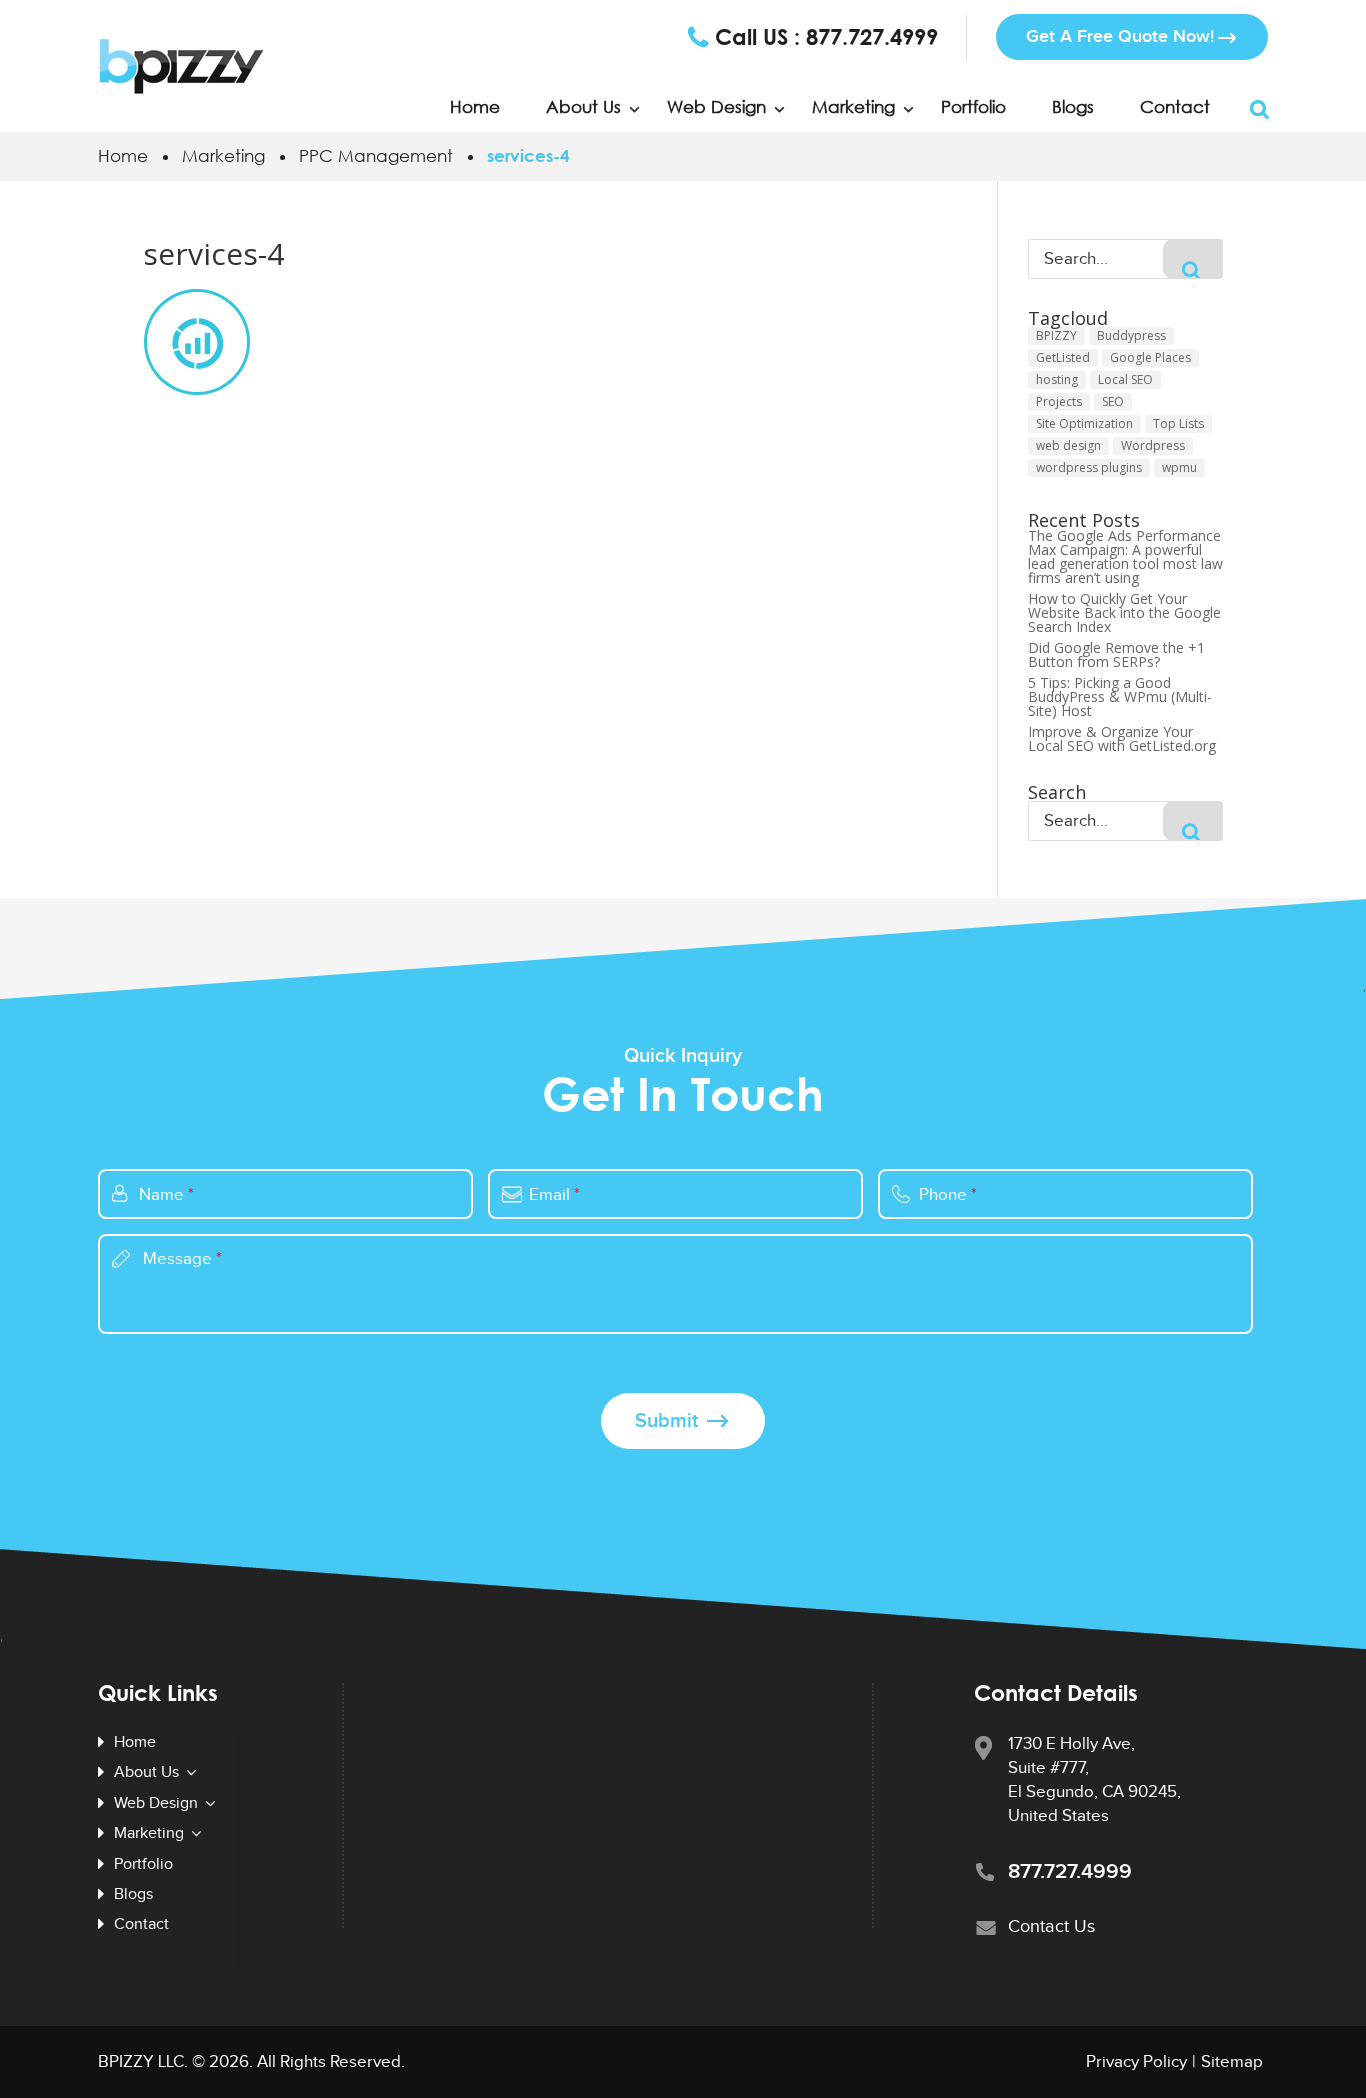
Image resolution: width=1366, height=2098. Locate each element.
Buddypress (1131, 335)
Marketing (223, 155)
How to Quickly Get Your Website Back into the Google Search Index (1124, 613)
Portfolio (973, 107)
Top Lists (1178, 423)
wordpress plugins (1089, 467)
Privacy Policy (1136, 2062)
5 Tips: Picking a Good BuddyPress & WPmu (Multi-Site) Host (1120, 697)
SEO (1113, 401)
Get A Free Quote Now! (1120, 36)
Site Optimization (1084, 423)
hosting (1057, 379)
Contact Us (1051, 1926)
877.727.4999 (872, 37)
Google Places (1150, 357)
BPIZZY (1056, 335)
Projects (1059, 401)
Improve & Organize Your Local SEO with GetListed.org (1122, 739)
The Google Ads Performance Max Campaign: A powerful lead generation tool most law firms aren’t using (1125, 557)
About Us (583, 107)
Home (475, 107)
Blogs (1073, 107)
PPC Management (376, 155)
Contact (1175, 107)
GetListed (1063, 357)
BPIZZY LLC (141, 2062)
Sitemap (1232, 2062)
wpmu (1179, 467)
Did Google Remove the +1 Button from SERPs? (1116, 655)
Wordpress (1153, 445)
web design (1068, 445)
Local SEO (1125, 379)
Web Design (716, 107)
